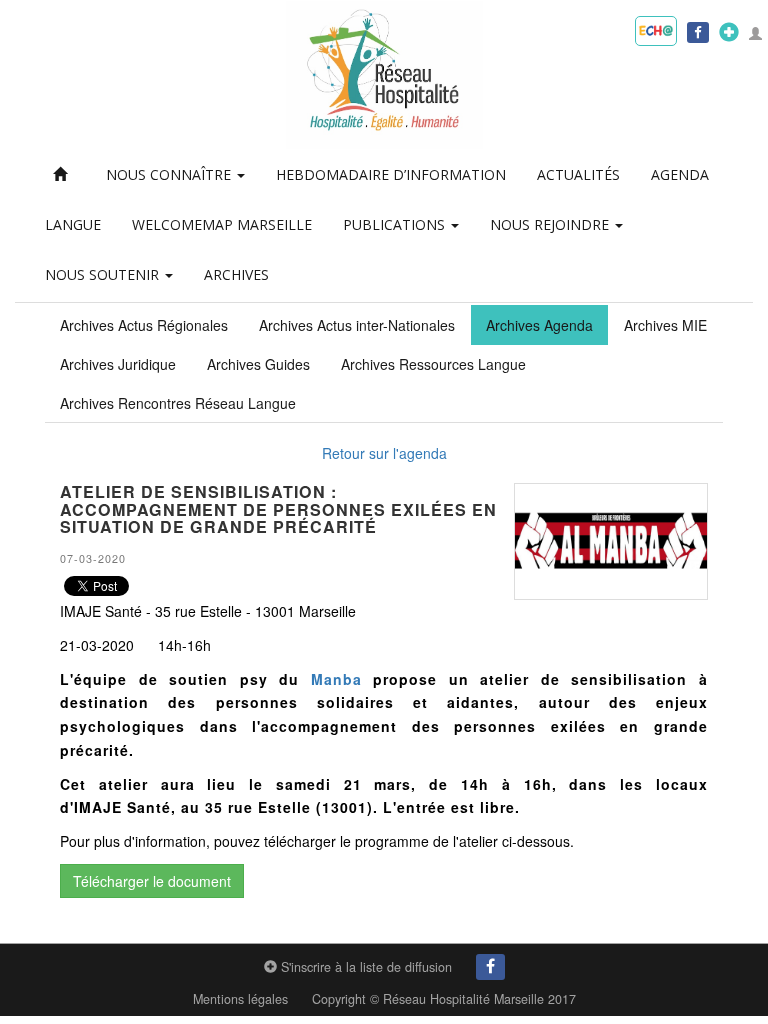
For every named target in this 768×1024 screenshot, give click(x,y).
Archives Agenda (539, 325)
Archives (236, 274)
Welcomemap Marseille (222, 224)
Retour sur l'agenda (384, 453)
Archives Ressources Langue (433, 364)
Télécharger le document (152, 881)
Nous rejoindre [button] (551, 224)
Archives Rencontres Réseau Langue (178, 403)
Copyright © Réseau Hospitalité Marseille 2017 (444, 999)
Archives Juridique (118, 364)
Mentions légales (240, 999)
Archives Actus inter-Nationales (357, 325)
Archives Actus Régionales (144, 325)
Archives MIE (665, 325)
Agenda (680, 174)
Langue (73, 224)
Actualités (578, 174)
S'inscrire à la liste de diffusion (364, 967)
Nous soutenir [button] (104, 274)
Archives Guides (258, 364)
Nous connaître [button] (170, 174)
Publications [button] (396, 224)
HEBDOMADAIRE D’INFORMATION (391, 174)
